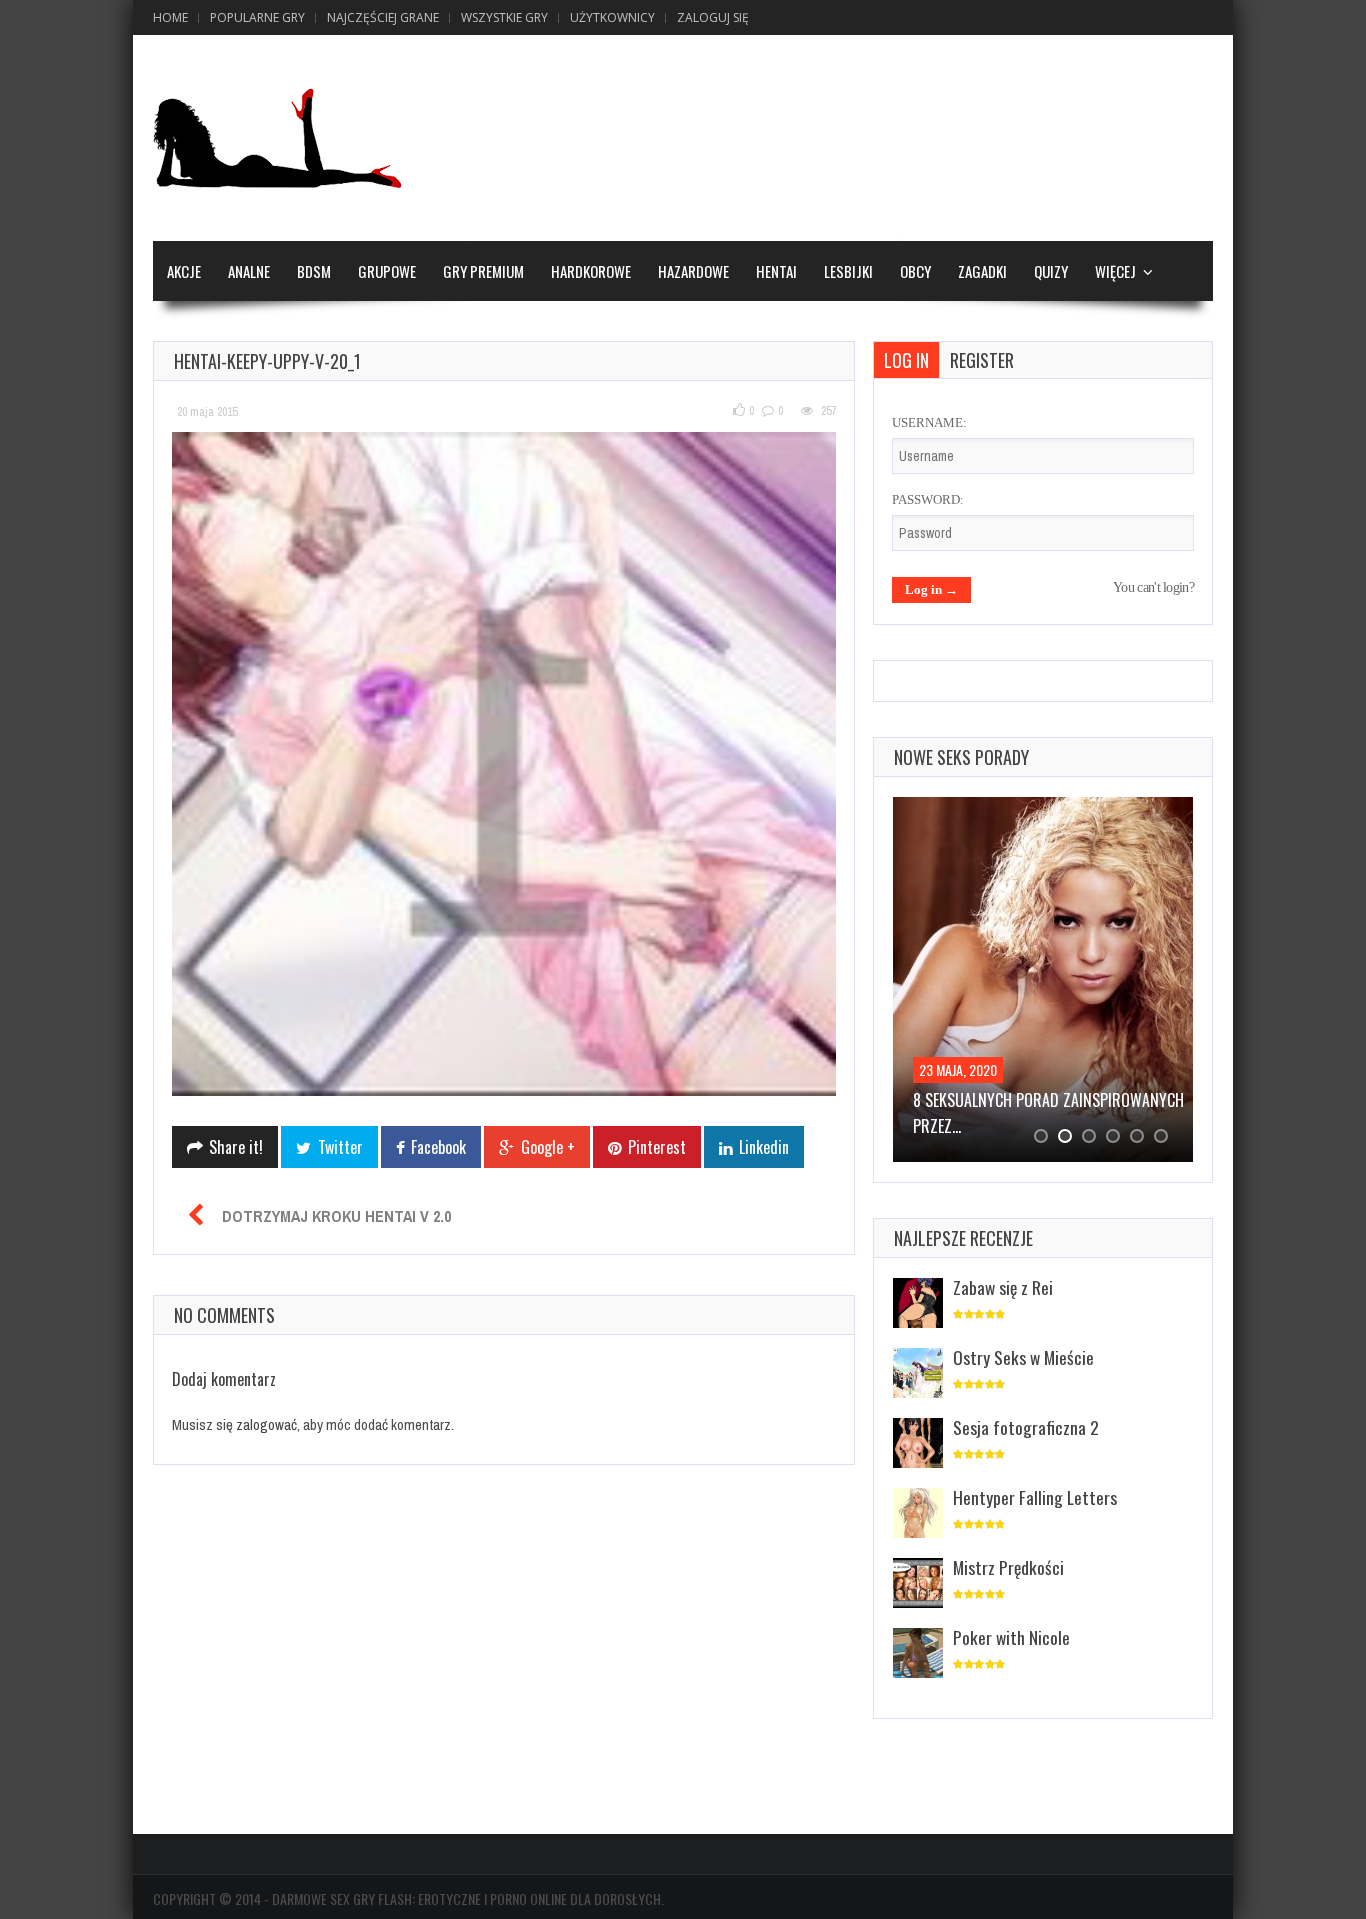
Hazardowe (693, 271)
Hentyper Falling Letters (1035, 1497)
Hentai (776, 271)
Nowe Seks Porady (961, 757)
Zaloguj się (713, 17)
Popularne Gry (257, 17)
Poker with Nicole (1011, 1637)
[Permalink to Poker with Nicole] (918, 1654)
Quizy (1051, 271)
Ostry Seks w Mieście (1023, 1357)
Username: (929, 422)
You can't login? (1153, 587)
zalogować (266, 1424)
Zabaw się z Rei (1003, 1287)
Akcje (184, 271)
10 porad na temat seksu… (1002, 1100)
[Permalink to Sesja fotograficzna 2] (918, 1444)
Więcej (1115, 271)
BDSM (314, 271)
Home (170, 17)
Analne (249, 271)
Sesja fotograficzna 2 (1026, 1427)
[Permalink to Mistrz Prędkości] (918, 1584)
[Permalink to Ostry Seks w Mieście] (918, 1374)
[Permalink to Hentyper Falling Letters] (918, 1514)
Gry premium (483, 271)
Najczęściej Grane (383, 17)
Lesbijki (848, 271)
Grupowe (387, 271)
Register (982, 360)
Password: (928, 499)
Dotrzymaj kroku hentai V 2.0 (336, 1216)
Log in (906, 360)
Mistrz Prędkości (1008, 1567)
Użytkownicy (612, 17)
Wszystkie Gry (504, 17)
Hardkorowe (591, 271)
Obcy (915, 271)
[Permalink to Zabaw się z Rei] (918, 1304)
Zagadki (982, 271)
